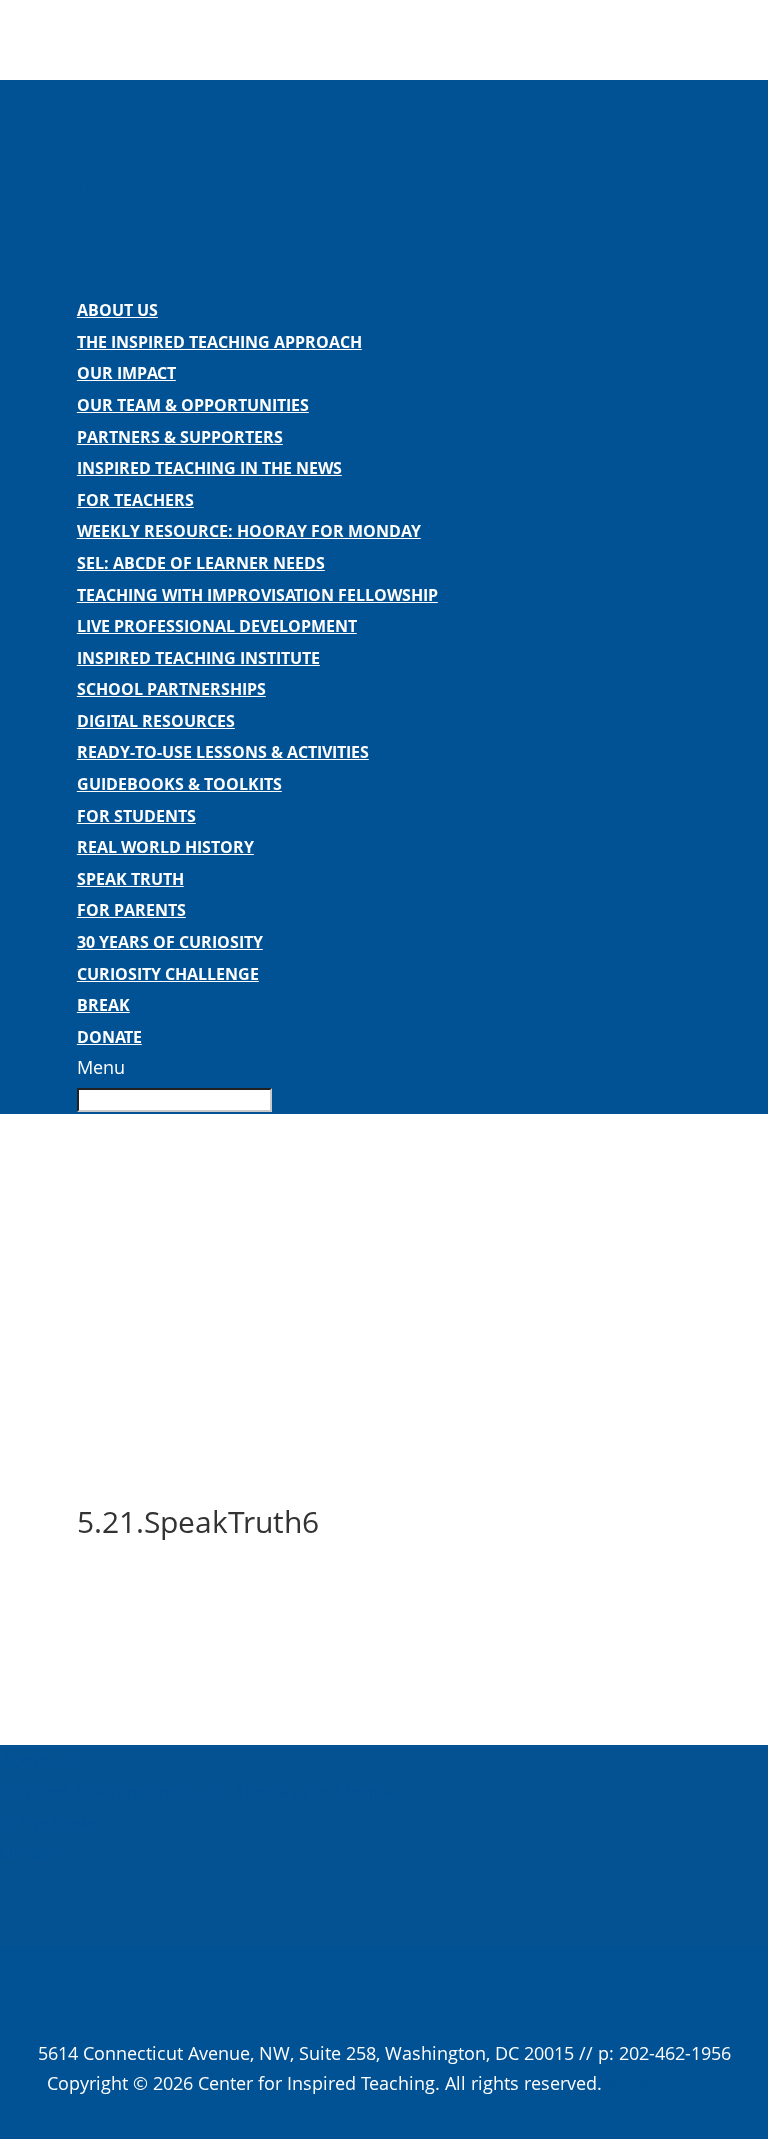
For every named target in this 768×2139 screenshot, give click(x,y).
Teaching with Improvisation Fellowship (257, 595)
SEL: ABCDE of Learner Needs (201, 563)
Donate (109, 1037)
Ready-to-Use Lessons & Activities (223, 752)
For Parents (131, 910)
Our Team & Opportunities (193, 405)
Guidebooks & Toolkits (179, 784)
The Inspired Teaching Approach (219, 342)
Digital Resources (156, 721)
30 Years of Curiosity (170, 942)
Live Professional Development (217, 626)
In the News (50, 1822)
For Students (136, 816)
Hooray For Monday (317, 1791)
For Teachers (135, 500)
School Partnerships (171, 689)
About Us (117, 310)
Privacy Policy (664, 2083)
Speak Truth (130, 879)
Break (103, 1005)
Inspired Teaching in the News (209, 468)
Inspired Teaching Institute (198, 658)
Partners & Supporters (180, 437)
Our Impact (126, 373)
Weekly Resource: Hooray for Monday (249, 531)
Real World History (165, 847)
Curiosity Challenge (168, 974)
